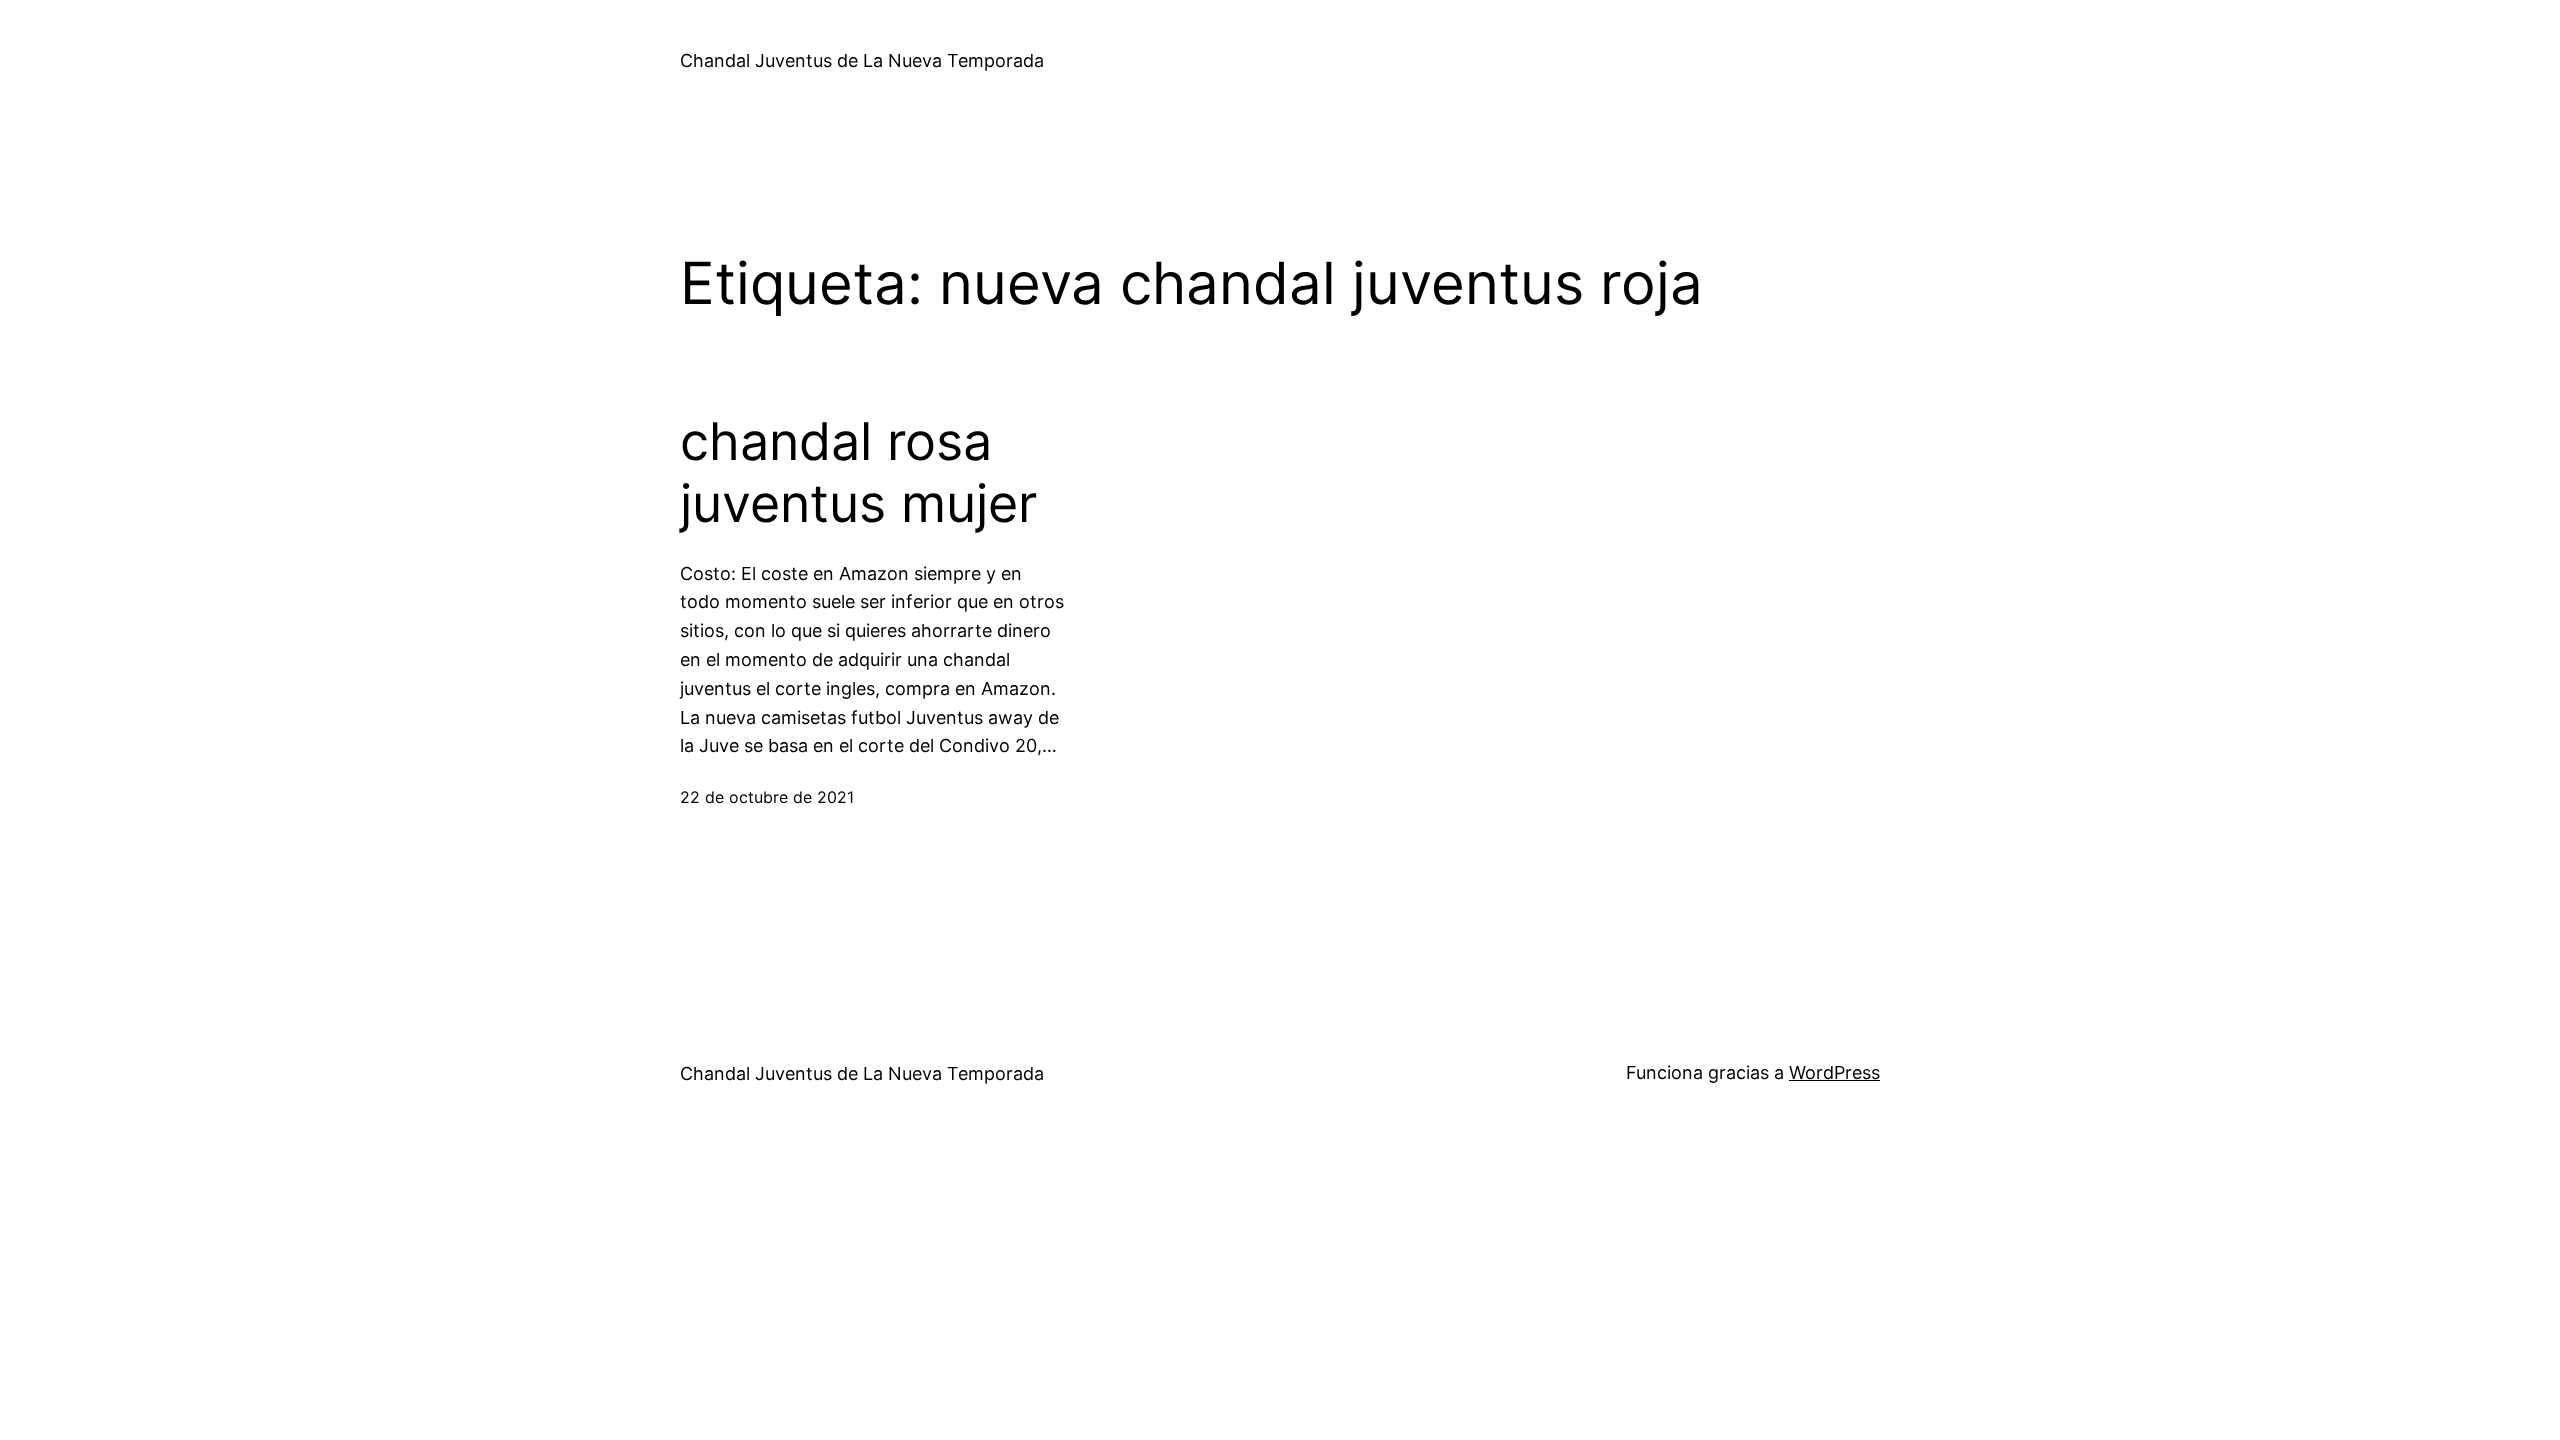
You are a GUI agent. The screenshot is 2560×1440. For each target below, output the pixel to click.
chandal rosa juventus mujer (858, 473)
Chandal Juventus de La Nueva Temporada (862, 60)
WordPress (1834, 1072)
